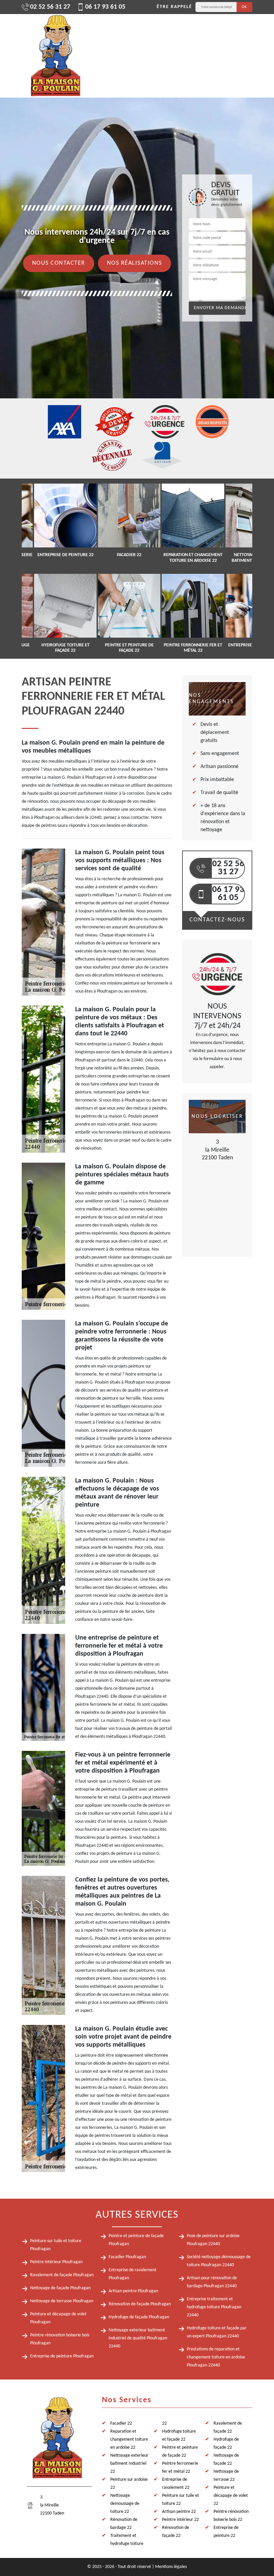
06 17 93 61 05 (105, 7)
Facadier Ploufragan (127, 2257)
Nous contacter (59, 263)
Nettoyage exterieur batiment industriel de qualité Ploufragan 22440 (138, 2338)
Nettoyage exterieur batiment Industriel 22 (129, 2464)
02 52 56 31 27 (50, 7)
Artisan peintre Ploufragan (133, 2291)
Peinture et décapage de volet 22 (231, 2496)
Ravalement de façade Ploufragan (62, 2275)
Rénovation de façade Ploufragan (140, 2304)
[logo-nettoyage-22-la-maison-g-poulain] (55, 56)
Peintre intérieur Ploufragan (56, 2262)
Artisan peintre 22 (179, 2512)
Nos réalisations (134, 263)
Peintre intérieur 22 (180, 2520)
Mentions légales (171, 2567)
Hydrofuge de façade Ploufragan (139, 2317)
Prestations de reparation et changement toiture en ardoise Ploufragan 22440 (216, 2357)
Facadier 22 (121, 2423)
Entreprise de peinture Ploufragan (62, 2356)
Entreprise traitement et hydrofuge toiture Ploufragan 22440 (214, 2307)
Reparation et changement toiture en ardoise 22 (129, 2439)
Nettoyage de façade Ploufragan (60, 2288)
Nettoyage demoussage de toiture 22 (125, 2504)
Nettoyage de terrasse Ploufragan (62, 2301)
